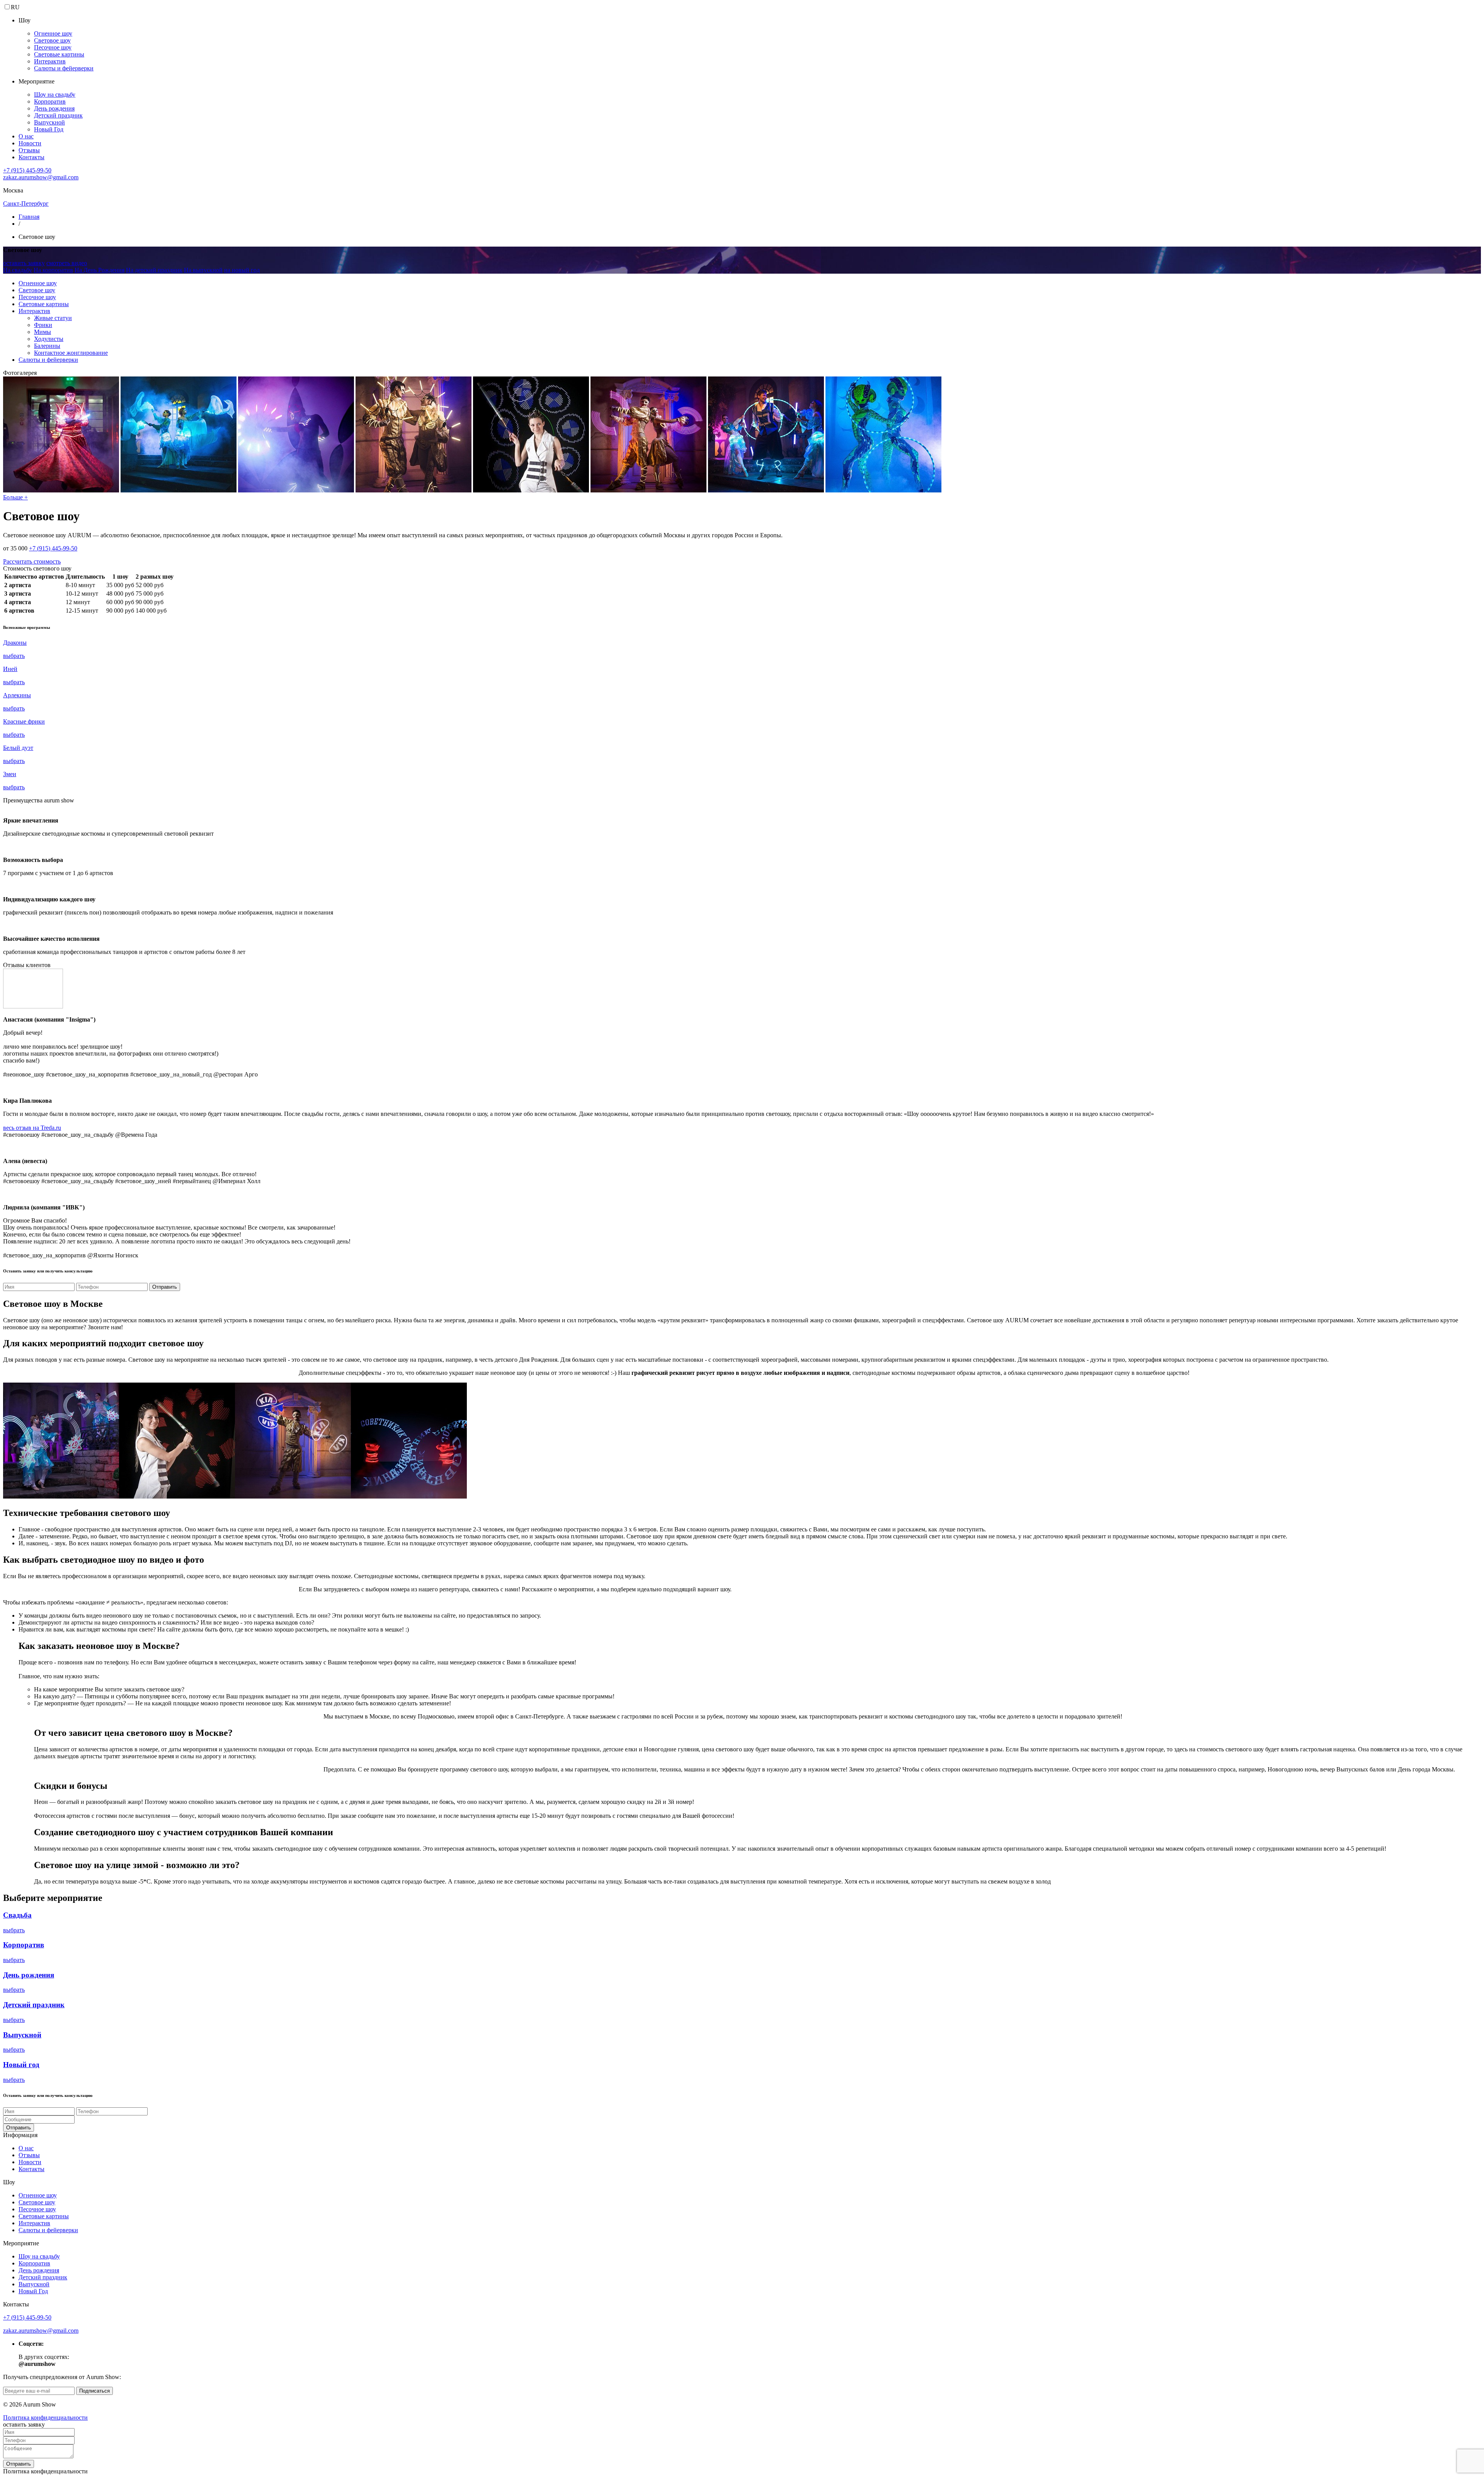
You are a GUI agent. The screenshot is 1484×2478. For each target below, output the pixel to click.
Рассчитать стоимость (32, 561)
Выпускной (49, 122)
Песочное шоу (53, 47)
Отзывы (29, 150)
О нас (26, 136)
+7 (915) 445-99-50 (27, 170)
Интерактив (50, 61)
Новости (30, 143)
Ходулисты (49, 339)
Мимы (43, 332)
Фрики (43, 325)
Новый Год (49, 129)
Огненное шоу (53, 33)
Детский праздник (58, 115)
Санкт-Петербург (26, 204)
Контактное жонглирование (71, 353)
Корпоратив (50, 101)
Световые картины (59, 54)
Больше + (15, 497)
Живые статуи (53, 318)
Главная (29, 217)
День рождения (54, 108)
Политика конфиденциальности (45, 2418)
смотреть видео (67, 263)
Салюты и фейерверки (64, 68)
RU (15, 7)
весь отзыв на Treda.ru (32, 1128)
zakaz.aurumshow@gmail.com (41, 177)
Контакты (31, 157)
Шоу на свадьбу (55, 95)
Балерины (47, 346)
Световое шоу (52, 40)
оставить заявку (24, 263)
